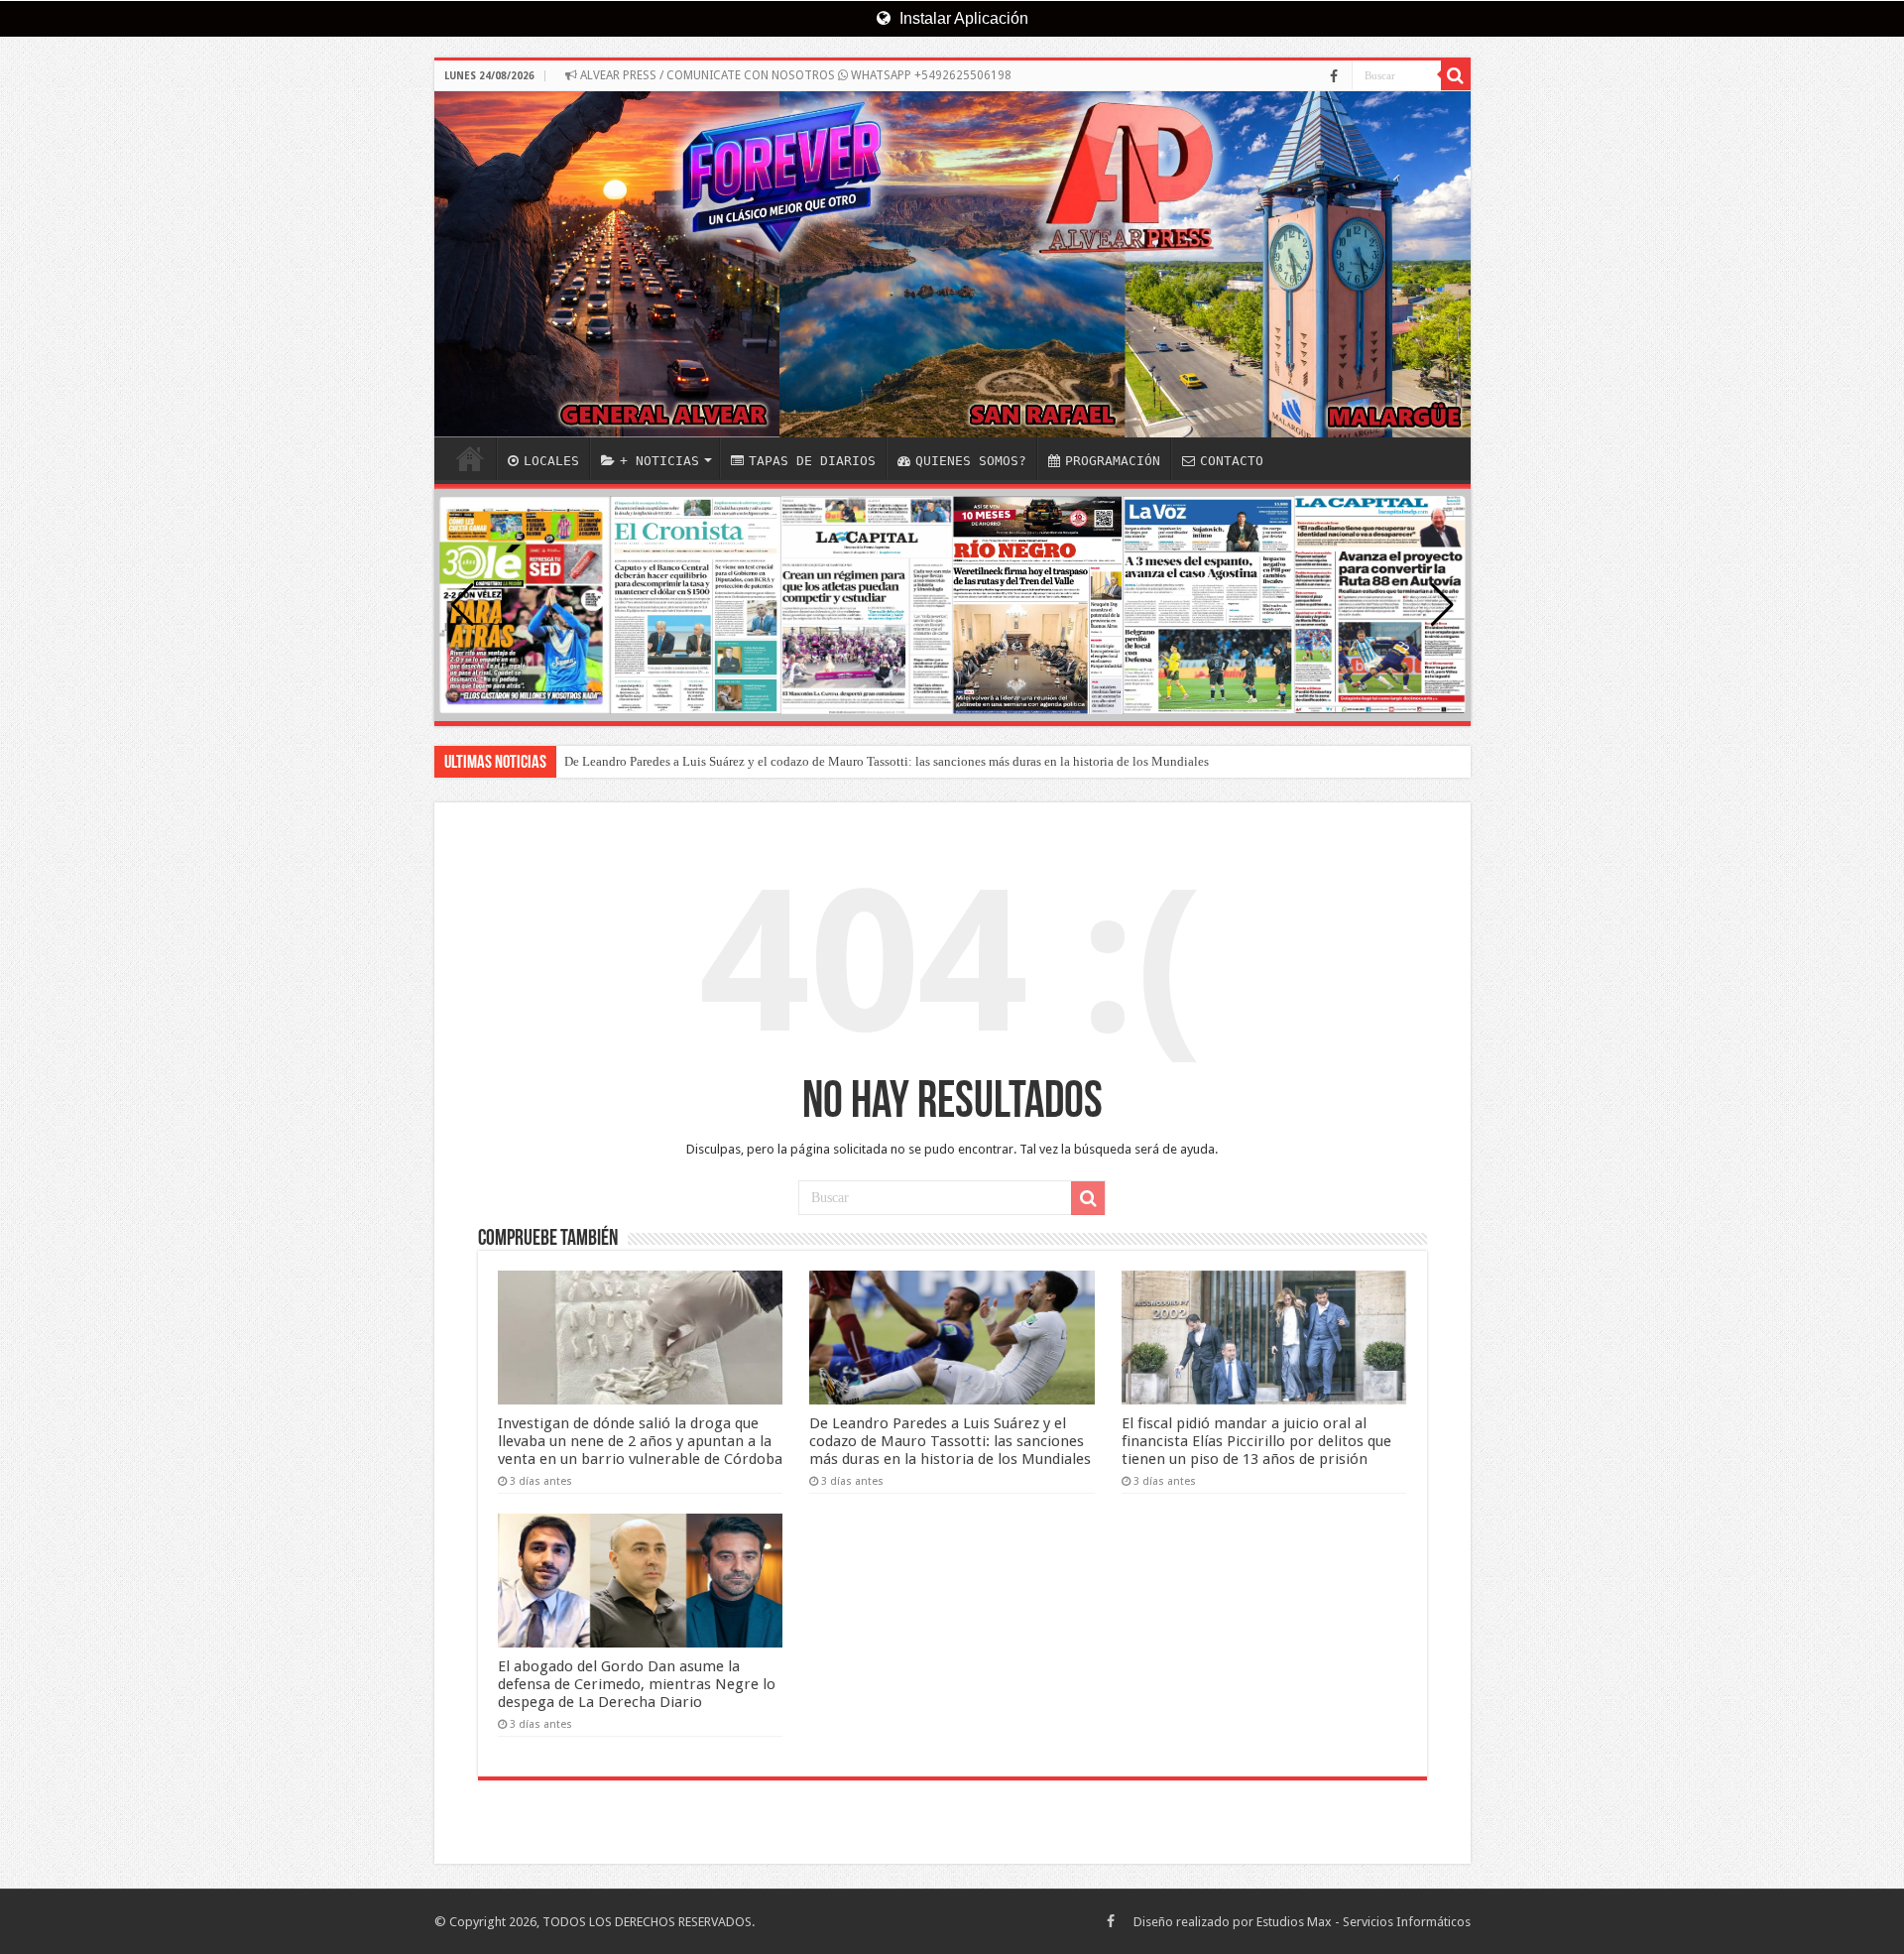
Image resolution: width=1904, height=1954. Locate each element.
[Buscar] (1456, 75)
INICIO (470, 458)
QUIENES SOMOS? (971, 461)
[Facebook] (1334, 76)
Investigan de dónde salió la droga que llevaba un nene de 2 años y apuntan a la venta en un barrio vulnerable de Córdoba (640, 1441)
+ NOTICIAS (659, 461)
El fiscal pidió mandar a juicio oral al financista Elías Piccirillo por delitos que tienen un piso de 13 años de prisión (1256, 1441)
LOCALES (551, 461)
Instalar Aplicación (962, 18)
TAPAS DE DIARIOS (812, 461)
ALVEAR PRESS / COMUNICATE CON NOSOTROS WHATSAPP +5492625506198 (794, 75)
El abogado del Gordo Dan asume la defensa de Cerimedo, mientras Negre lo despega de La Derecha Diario (637, 1684)
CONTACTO (1232, 461)
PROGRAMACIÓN (1113, 461)
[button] (1442, 605)
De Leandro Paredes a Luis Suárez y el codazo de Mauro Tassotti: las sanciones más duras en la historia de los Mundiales (887, 761)
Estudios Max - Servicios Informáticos (1364, 1922)
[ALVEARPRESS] (952, 264)
